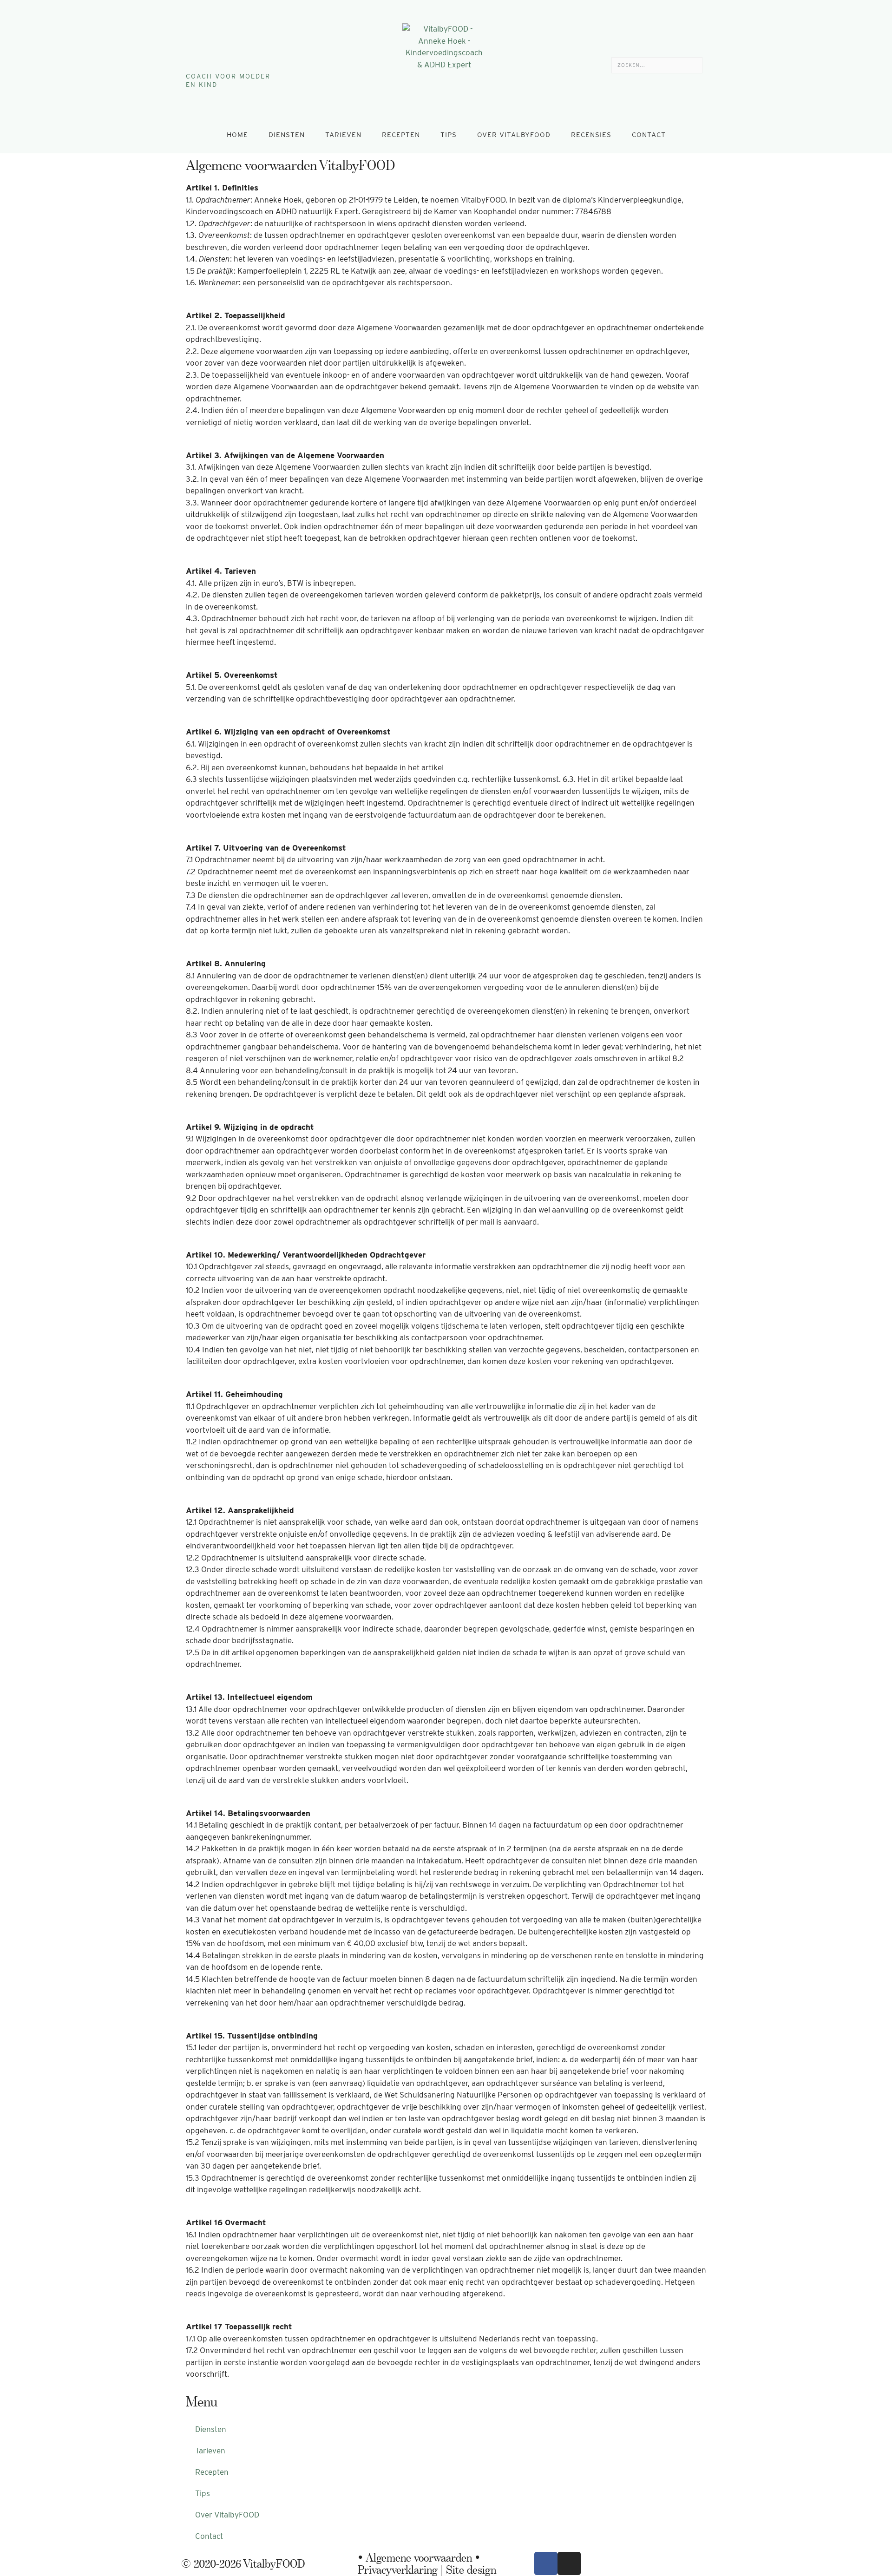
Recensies (591, 135)
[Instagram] (203, 46)
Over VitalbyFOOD (514, 135)
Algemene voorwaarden (419, 2557)
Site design (471, 2569)
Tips (449, 135)
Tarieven (343, 135)
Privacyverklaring (398, 2569)
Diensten (287, 135)
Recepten (401, 135)
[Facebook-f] (190, 46)
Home (237, 135)
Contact (649, 135)
